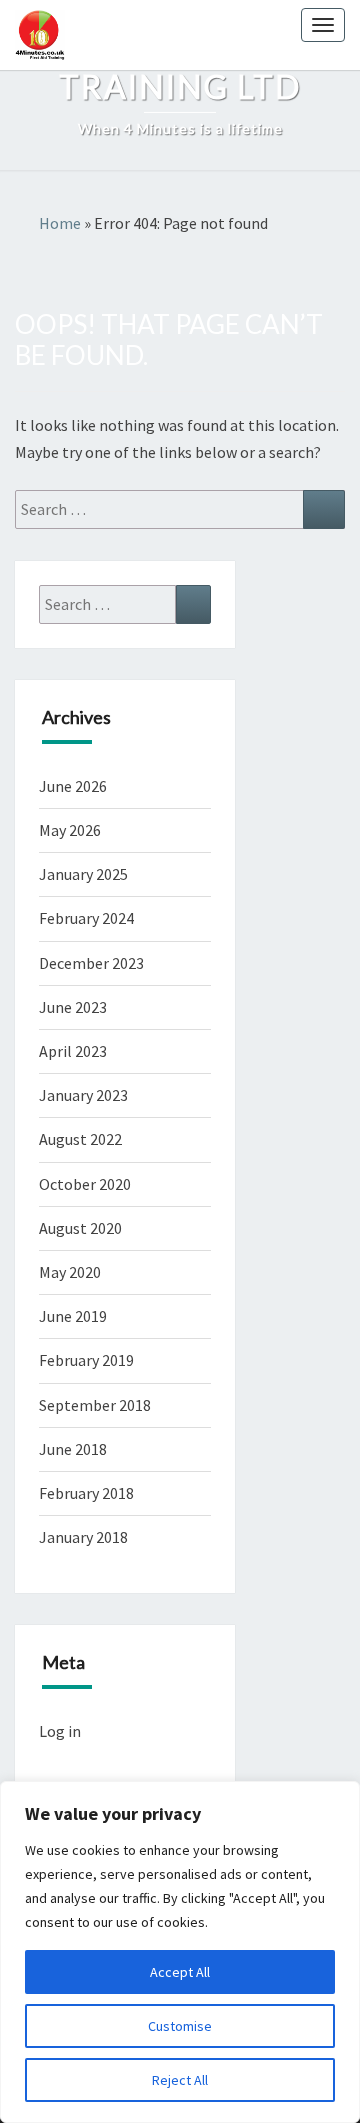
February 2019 (86, 1360)
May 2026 (70, 830)
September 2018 (95, 1405)
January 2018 (83, 1537)
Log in (60, 1731)
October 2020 (85, 1184)
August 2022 (80, 1139)
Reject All (180, 2080)
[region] (180, 1952)
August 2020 (80, 1228)
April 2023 (73, 1051)
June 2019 (73, 1316)
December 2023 (91, 963)
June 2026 (73, 786)
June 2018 (73, 1449)
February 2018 (86, 1493)
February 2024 (86, 918)
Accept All (180, 1972)
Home (60, 223)
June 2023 (73, 1007)
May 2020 (70, 1272)
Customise (180, 2026)
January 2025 (83, 874)
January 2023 (83, 1095)
